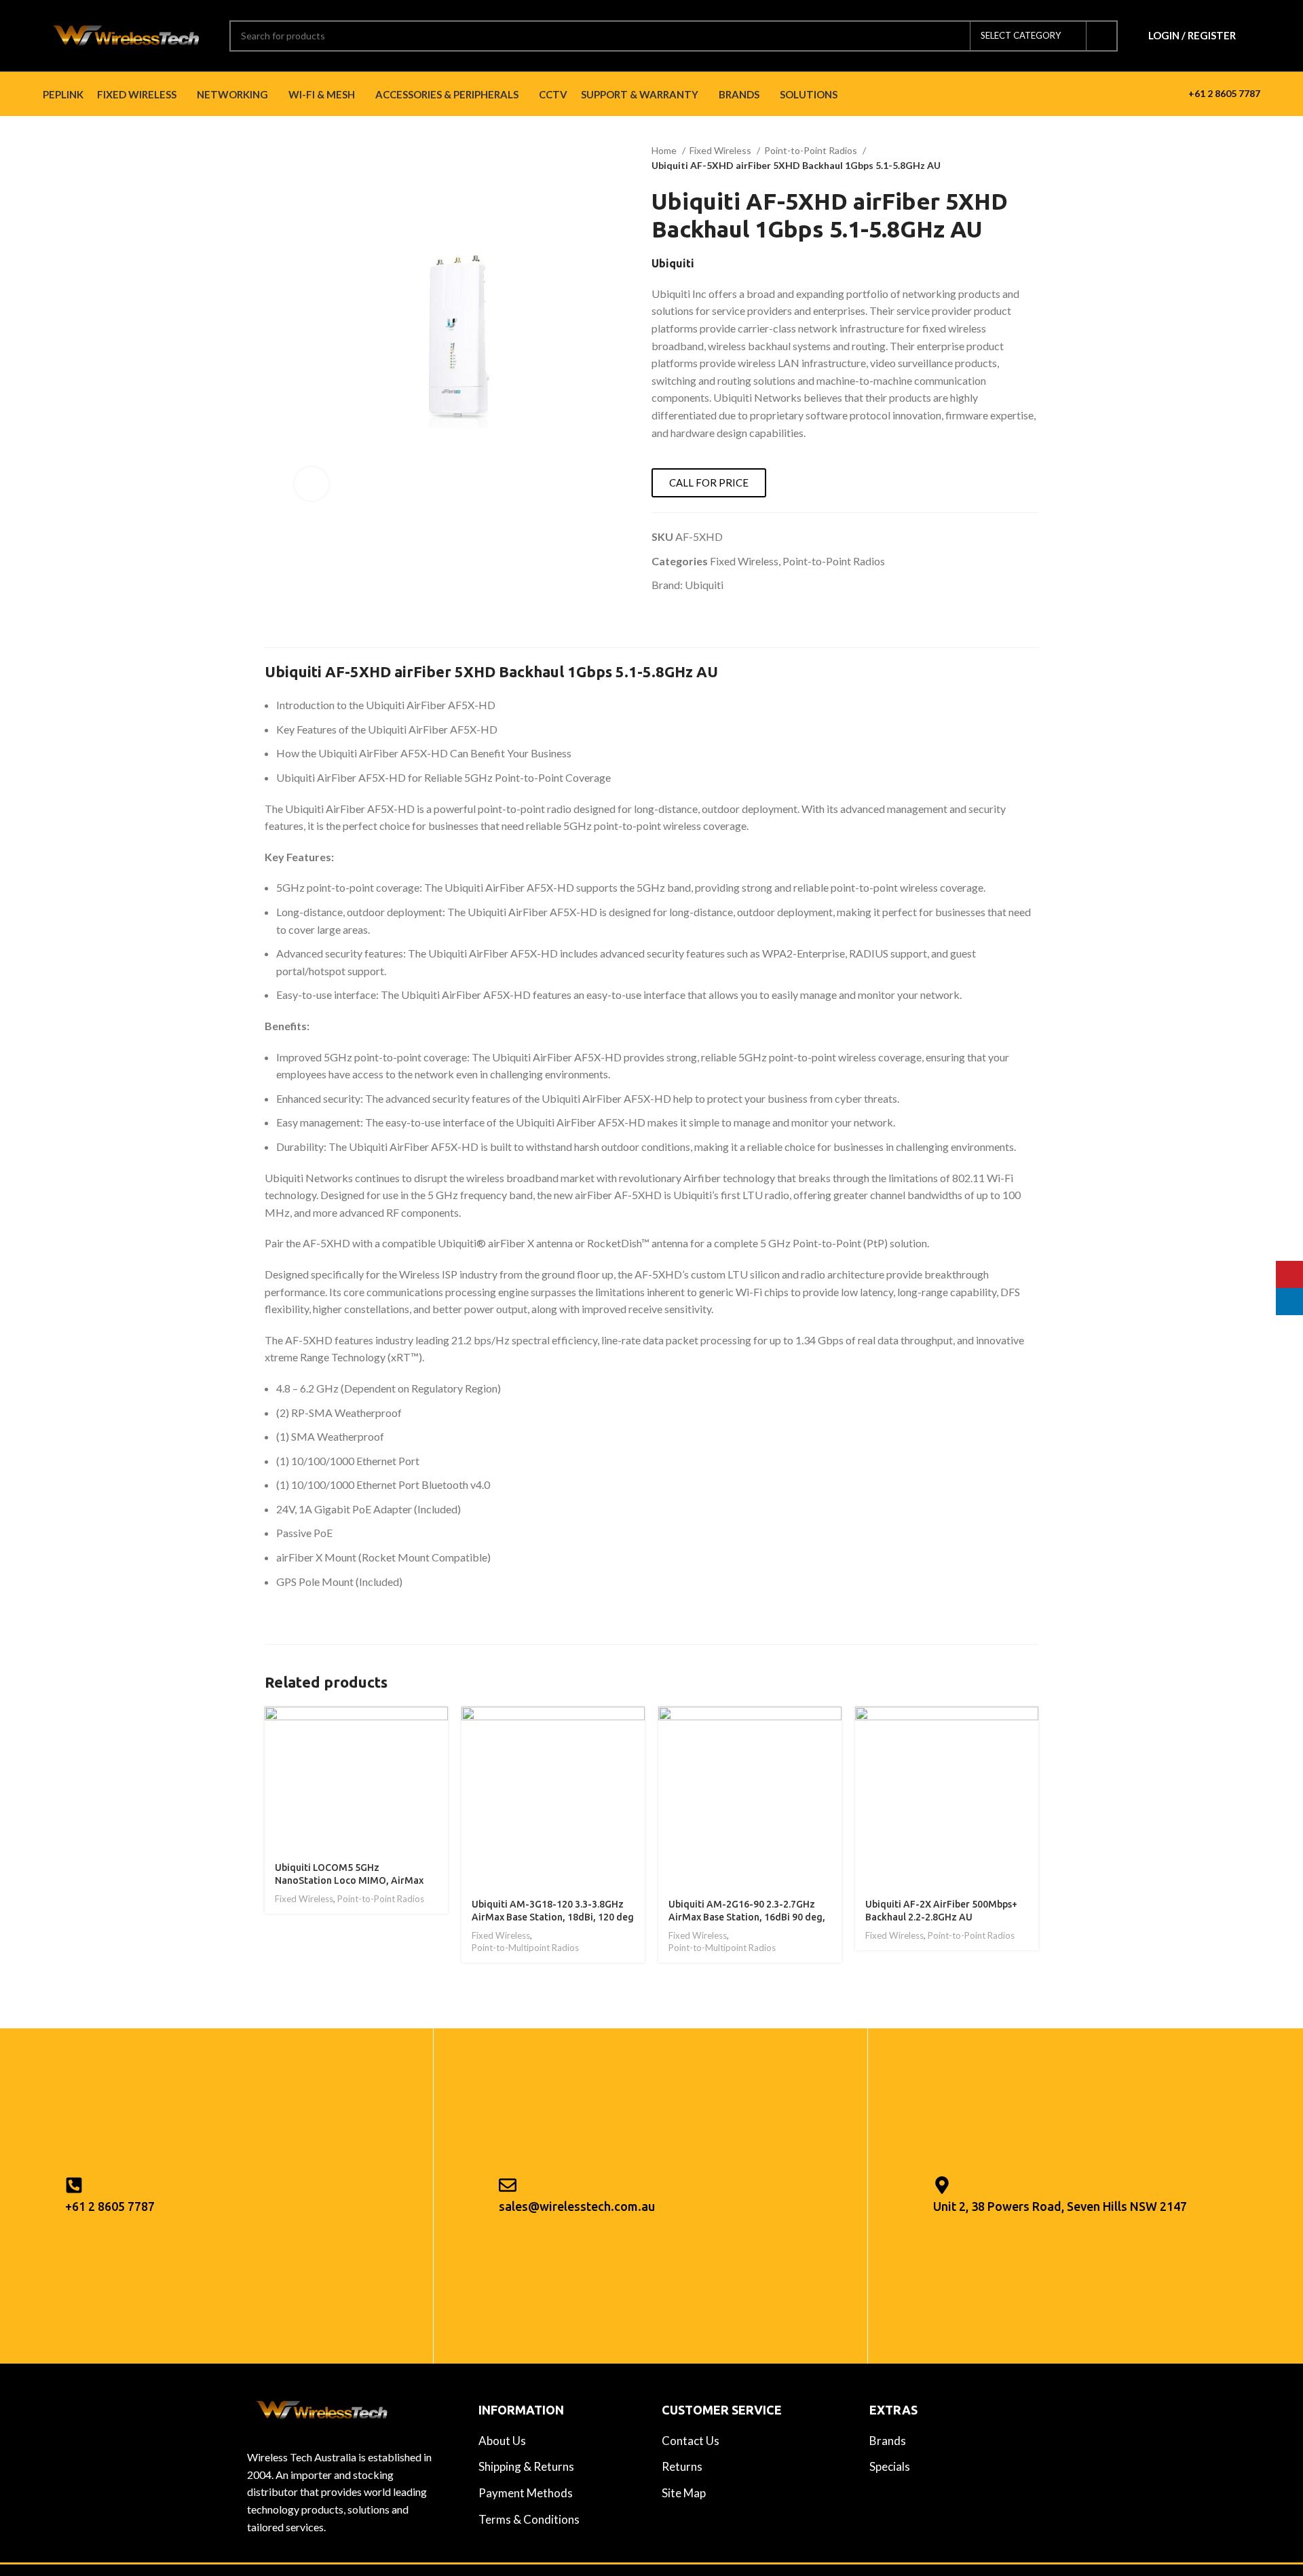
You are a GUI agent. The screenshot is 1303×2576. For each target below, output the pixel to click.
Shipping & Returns (526, 2466)
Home (665, 150)
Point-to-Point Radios (812, 150)
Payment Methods (526, 2493)
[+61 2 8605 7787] (74, 2185)
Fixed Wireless (721, 150)
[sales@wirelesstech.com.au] (508, 2185)
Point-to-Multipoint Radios (525, 1948)
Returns (682, 2466)
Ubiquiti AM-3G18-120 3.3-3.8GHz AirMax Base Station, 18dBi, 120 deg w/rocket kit (553, 1917)
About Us (502, 2441)
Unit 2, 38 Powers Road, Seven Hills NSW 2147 (1060, 2206)
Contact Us (691, 2441)
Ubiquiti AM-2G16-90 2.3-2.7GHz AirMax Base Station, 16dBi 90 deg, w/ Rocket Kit (747, 1917)
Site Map (684, 2493)
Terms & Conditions (529, 2519)
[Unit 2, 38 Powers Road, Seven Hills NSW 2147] (942, 2185)
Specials (890, 2466)
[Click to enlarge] (311, 484)
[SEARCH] (1102, 36)
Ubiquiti (704, 585)
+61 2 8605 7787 (1224, 93)
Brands (888, 2441)
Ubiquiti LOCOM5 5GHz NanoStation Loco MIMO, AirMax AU (349, 1881)
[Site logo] (126, 34)
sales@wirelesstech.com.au (577, 2206)
